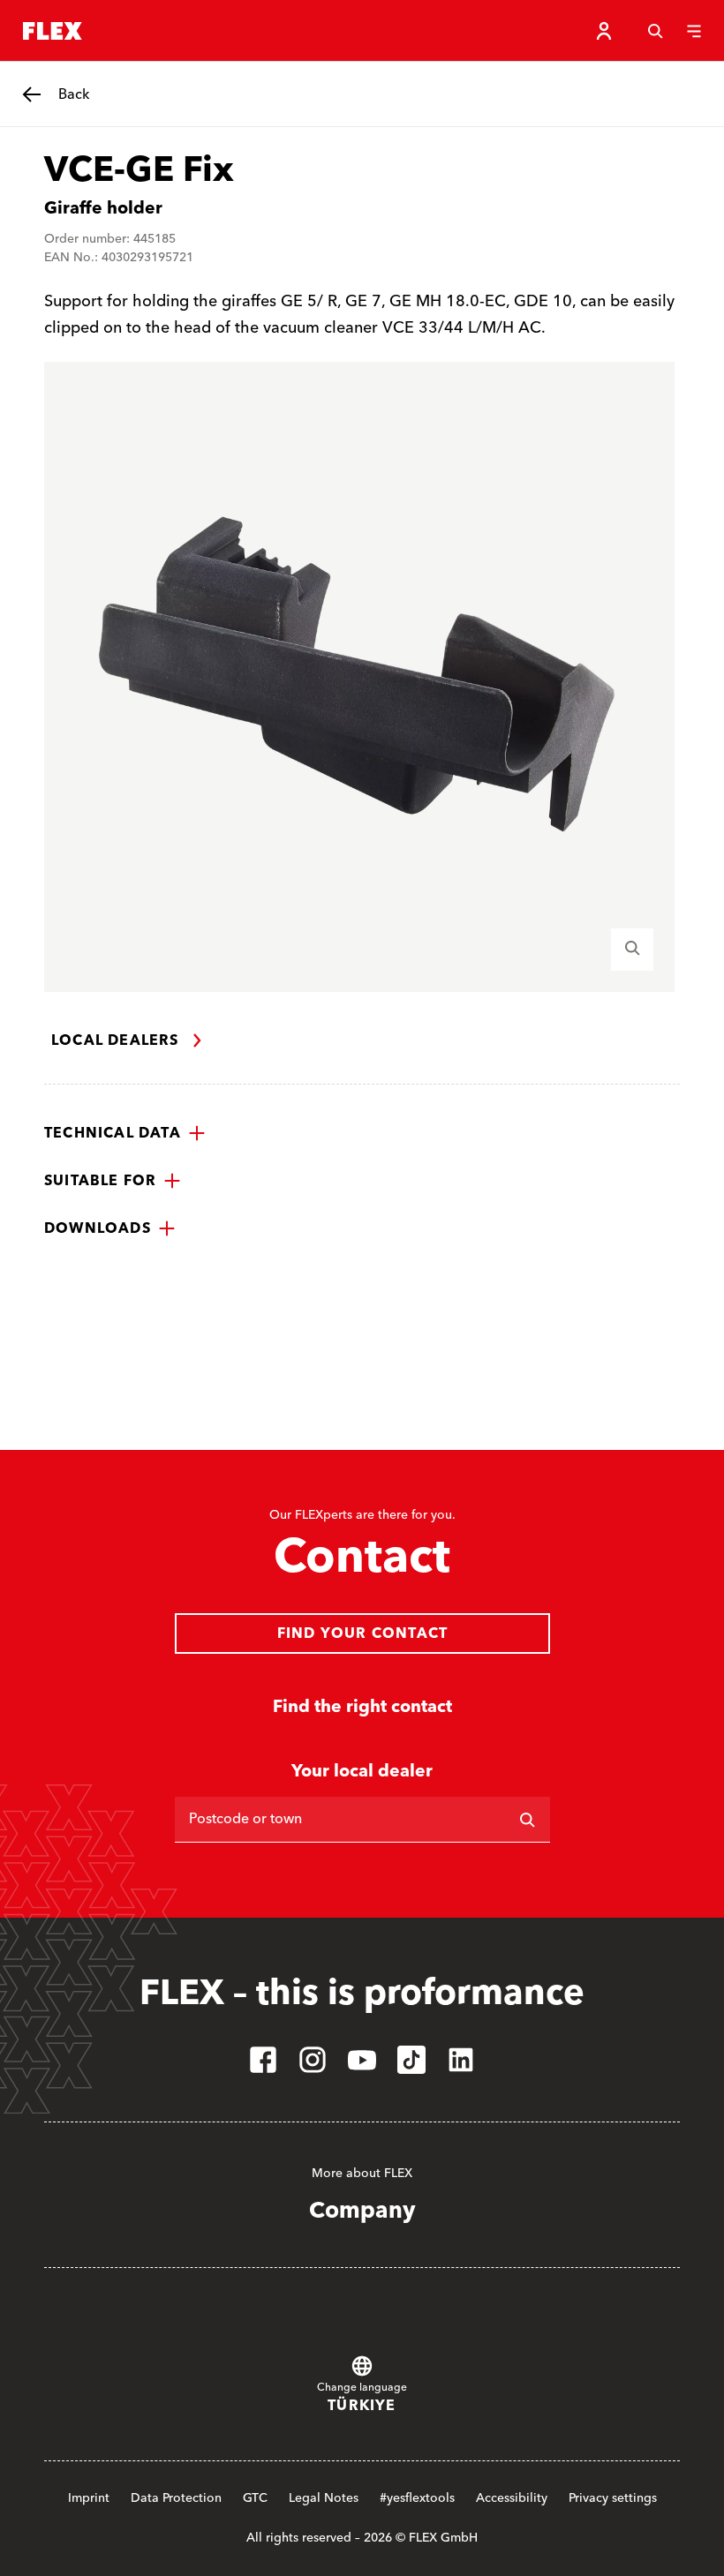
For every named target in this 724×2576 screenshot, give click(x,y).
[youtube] (362, 2060)
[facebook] (263, 2060)
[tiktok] (411, 2060)
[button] (125, 1133)
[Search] (655, 31)
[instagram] (313, 2060)
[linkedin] (461, 2060)
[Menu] (694, 31)
